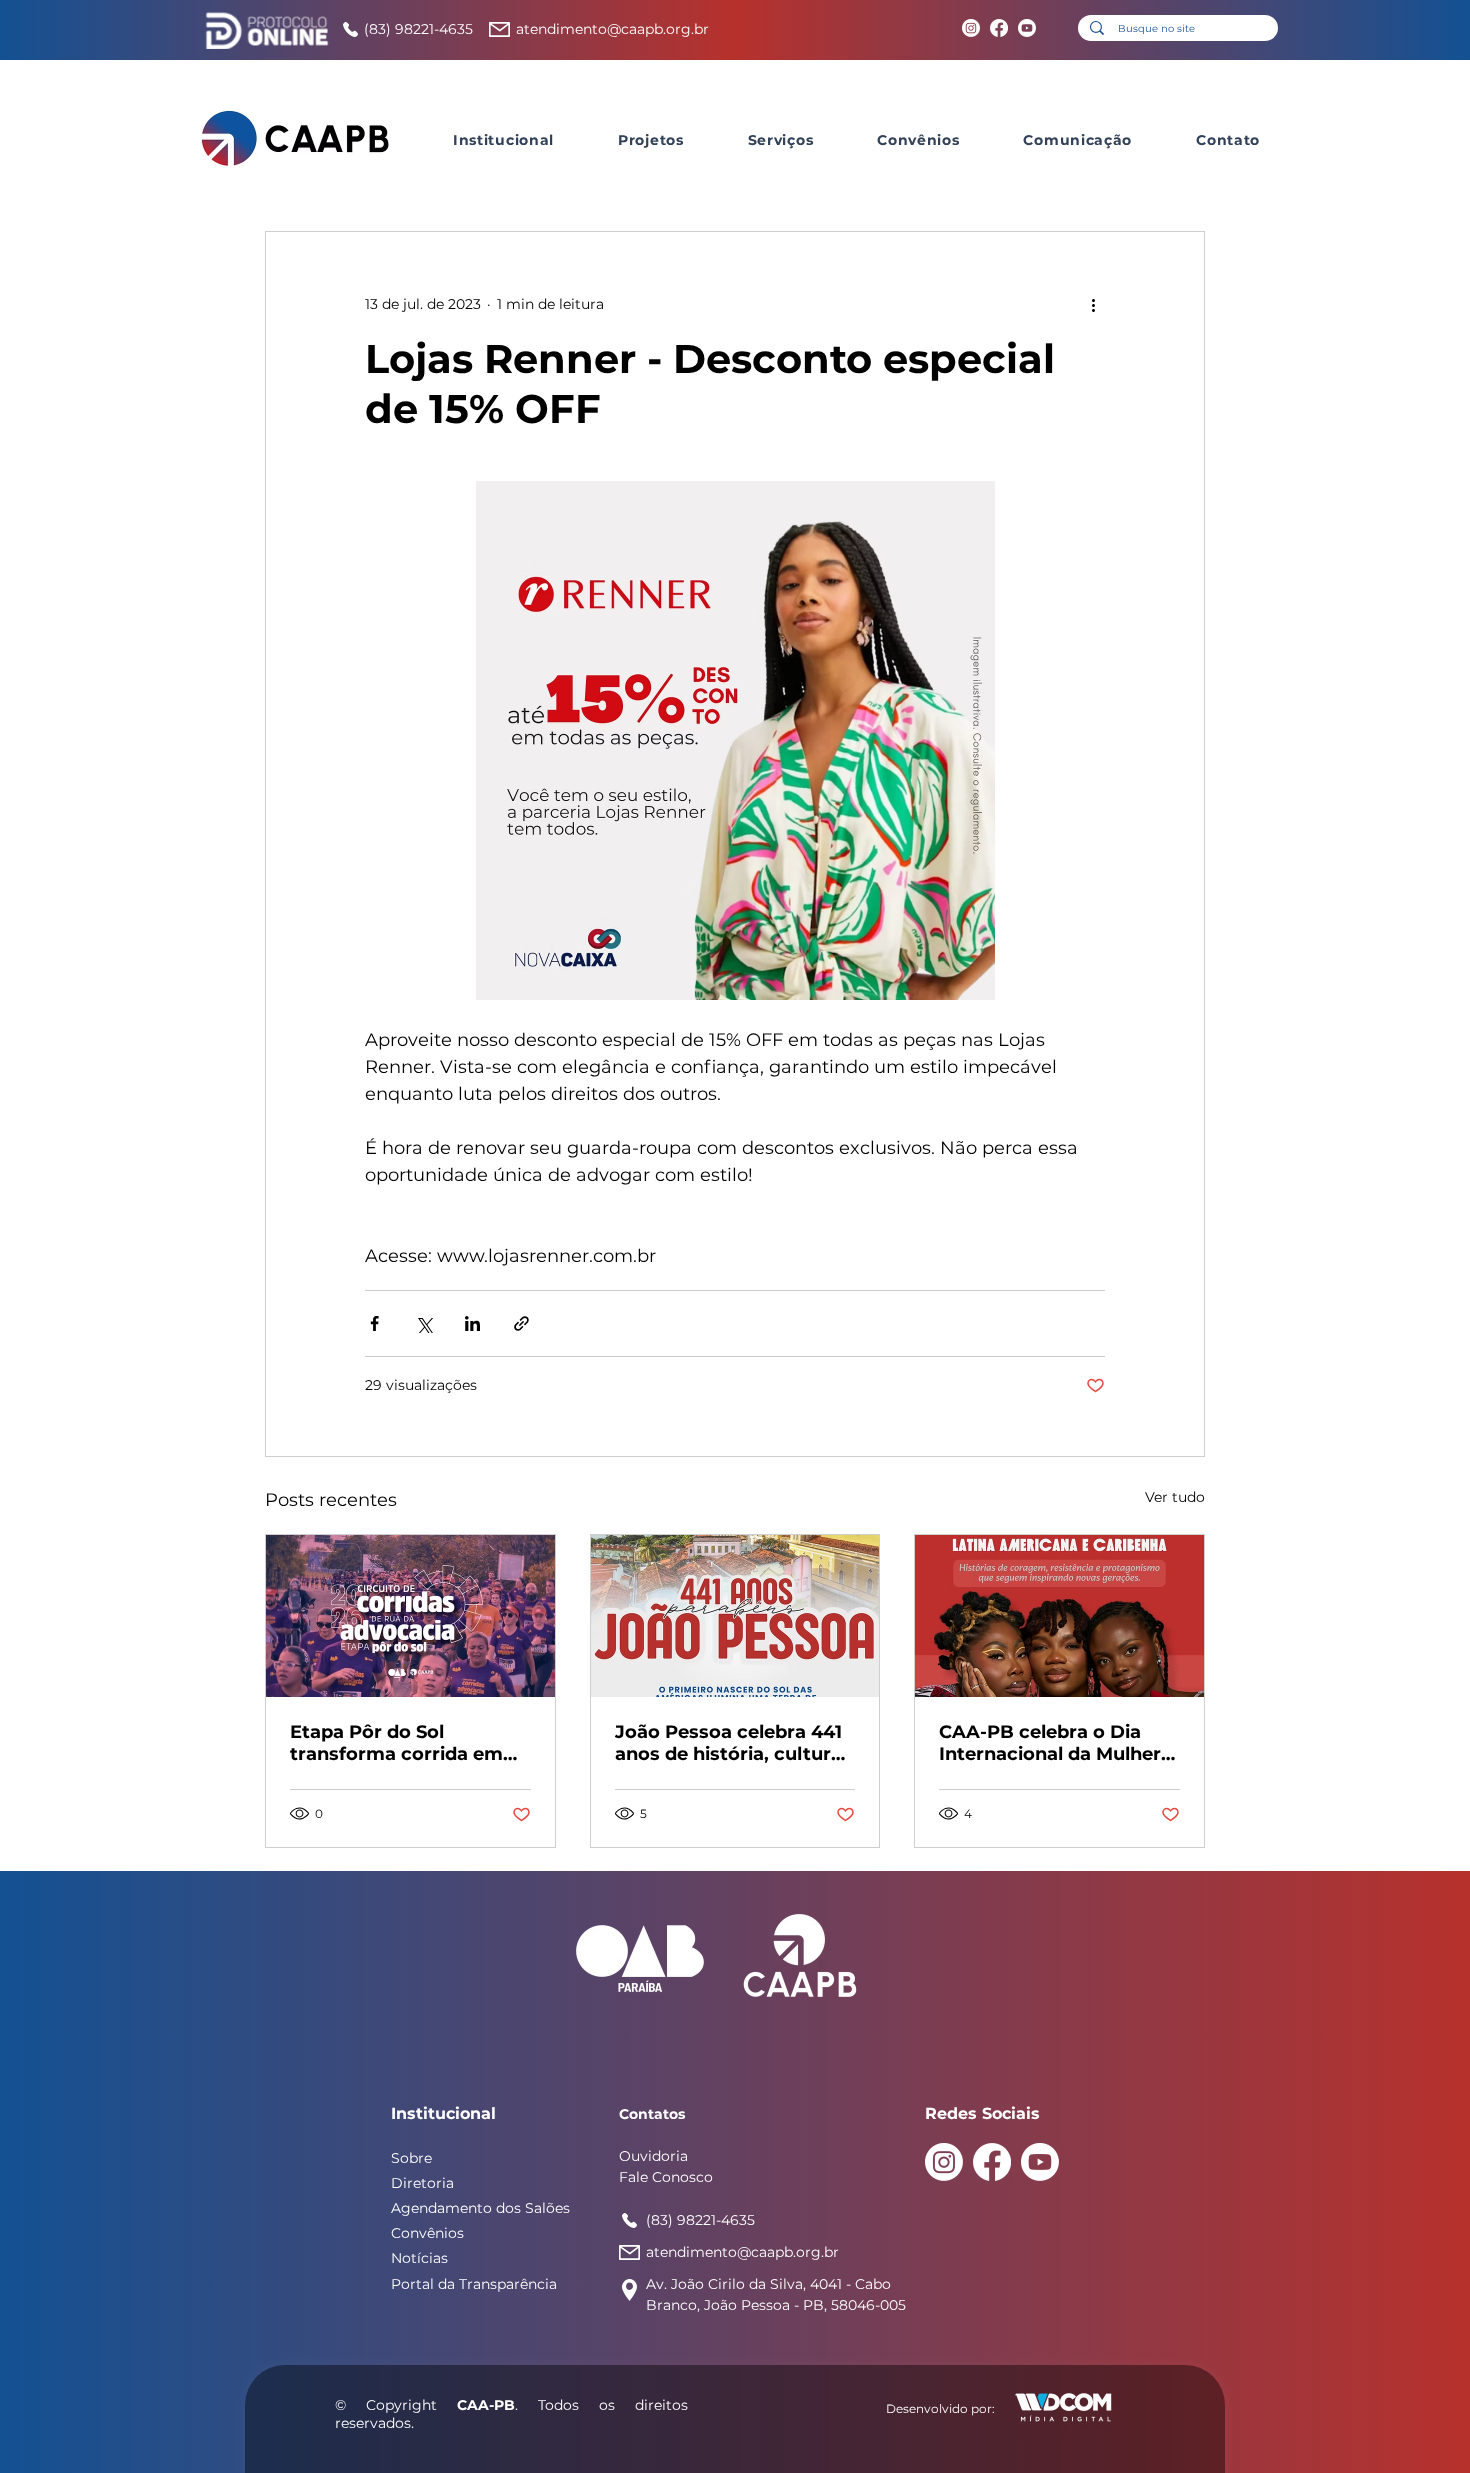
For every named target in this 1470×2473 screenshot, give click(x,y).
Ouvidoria (653, 2156)
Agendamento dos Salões (480, 2208)
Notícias (419, 2258)
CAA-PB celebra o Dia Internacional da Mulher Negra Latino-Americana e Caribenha (1054, 1743)
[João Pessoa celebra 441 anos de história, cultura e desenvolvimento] (735, 1616)
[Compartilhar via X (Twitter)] (423, 1323)
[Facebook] (999, 28)
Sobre (411, 2158)
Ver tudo (1175, 1497)
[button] (503, 140)
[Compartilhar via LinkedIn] (472, 1323)
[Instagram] (971, 28)
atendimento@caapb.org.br (612, 29)
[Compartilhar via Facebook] (374, 1323)
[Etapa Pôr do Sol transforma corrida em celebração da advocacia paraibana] (410, 1616)
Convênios (427, 2233)
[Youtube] (1027, 28)
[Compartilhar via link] (521, 1323)
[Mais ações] (1093, 304)
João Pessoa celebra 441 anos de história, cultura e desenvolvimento (728, 1743)
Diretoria (422, 2183)
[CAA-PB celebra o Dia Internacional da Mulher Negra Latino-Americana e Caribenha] (1059, 1616)
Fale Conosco (666, 2177)
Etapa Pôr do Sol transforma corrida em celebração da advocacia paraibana (405, 1743)
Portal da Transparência (474, 2284)
